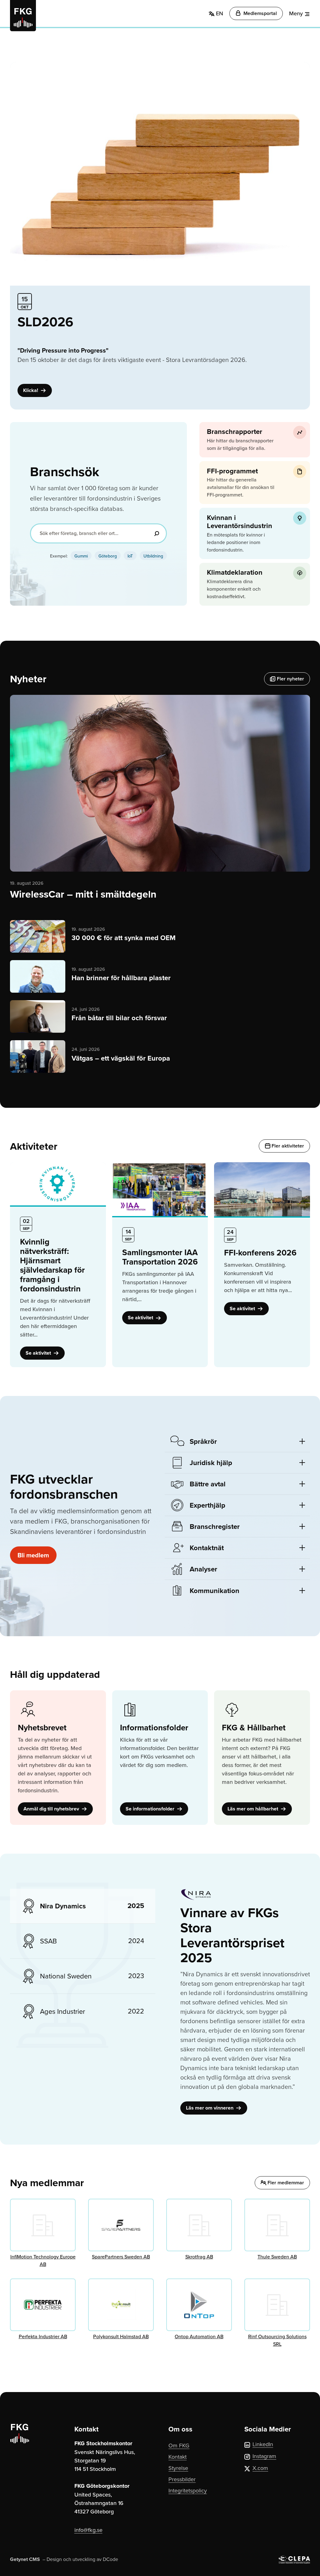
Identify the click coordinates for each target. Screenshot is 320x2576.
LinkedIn (263, 2444)
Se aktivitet (39, 1353)
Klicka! (31, 390)
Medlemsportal (260, 13)
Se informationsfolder (151, 1809)
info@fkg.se (88, 2530)
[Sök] (157, 533)
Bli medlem (33, 1555)
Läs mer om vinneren (210, 2108)
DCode (110, 2559)
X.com (260, 2468)
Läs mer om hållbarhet (253, 1809)
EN (219, 13)
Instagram (264, 2456)
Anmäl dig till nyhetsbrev (52, 1809)
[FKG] (23, 16)
